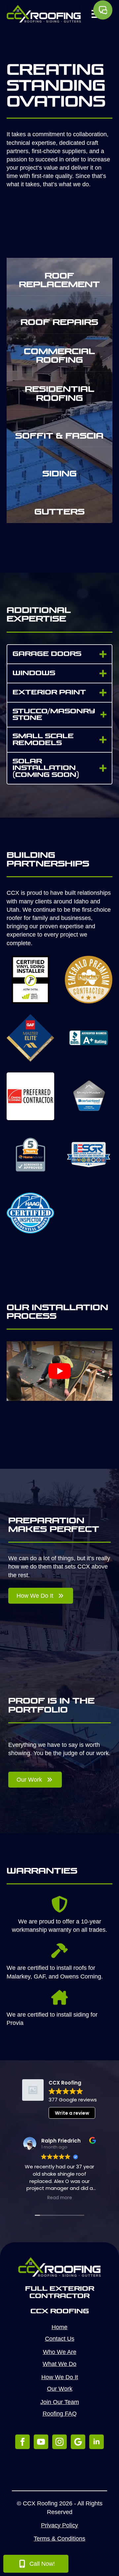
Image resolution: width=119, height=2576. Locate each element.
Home (59, 2327)
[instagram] (59, 2442)
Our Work (60, 2389)
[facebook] (22, 2442)
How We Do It (60, 2377)
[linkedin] (97, 2442)
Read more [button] (60, 2198)
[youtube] (41, 2442)
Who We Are (60, 2352)
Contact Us (60, 2339)
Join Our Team (60, 2402)
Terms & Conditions (59, 2539)
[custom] (78, 2442)
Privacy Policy (59, 2525)
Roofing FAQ (60, 2414)
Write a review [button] (72, 2113)
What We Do (59, 2364)
